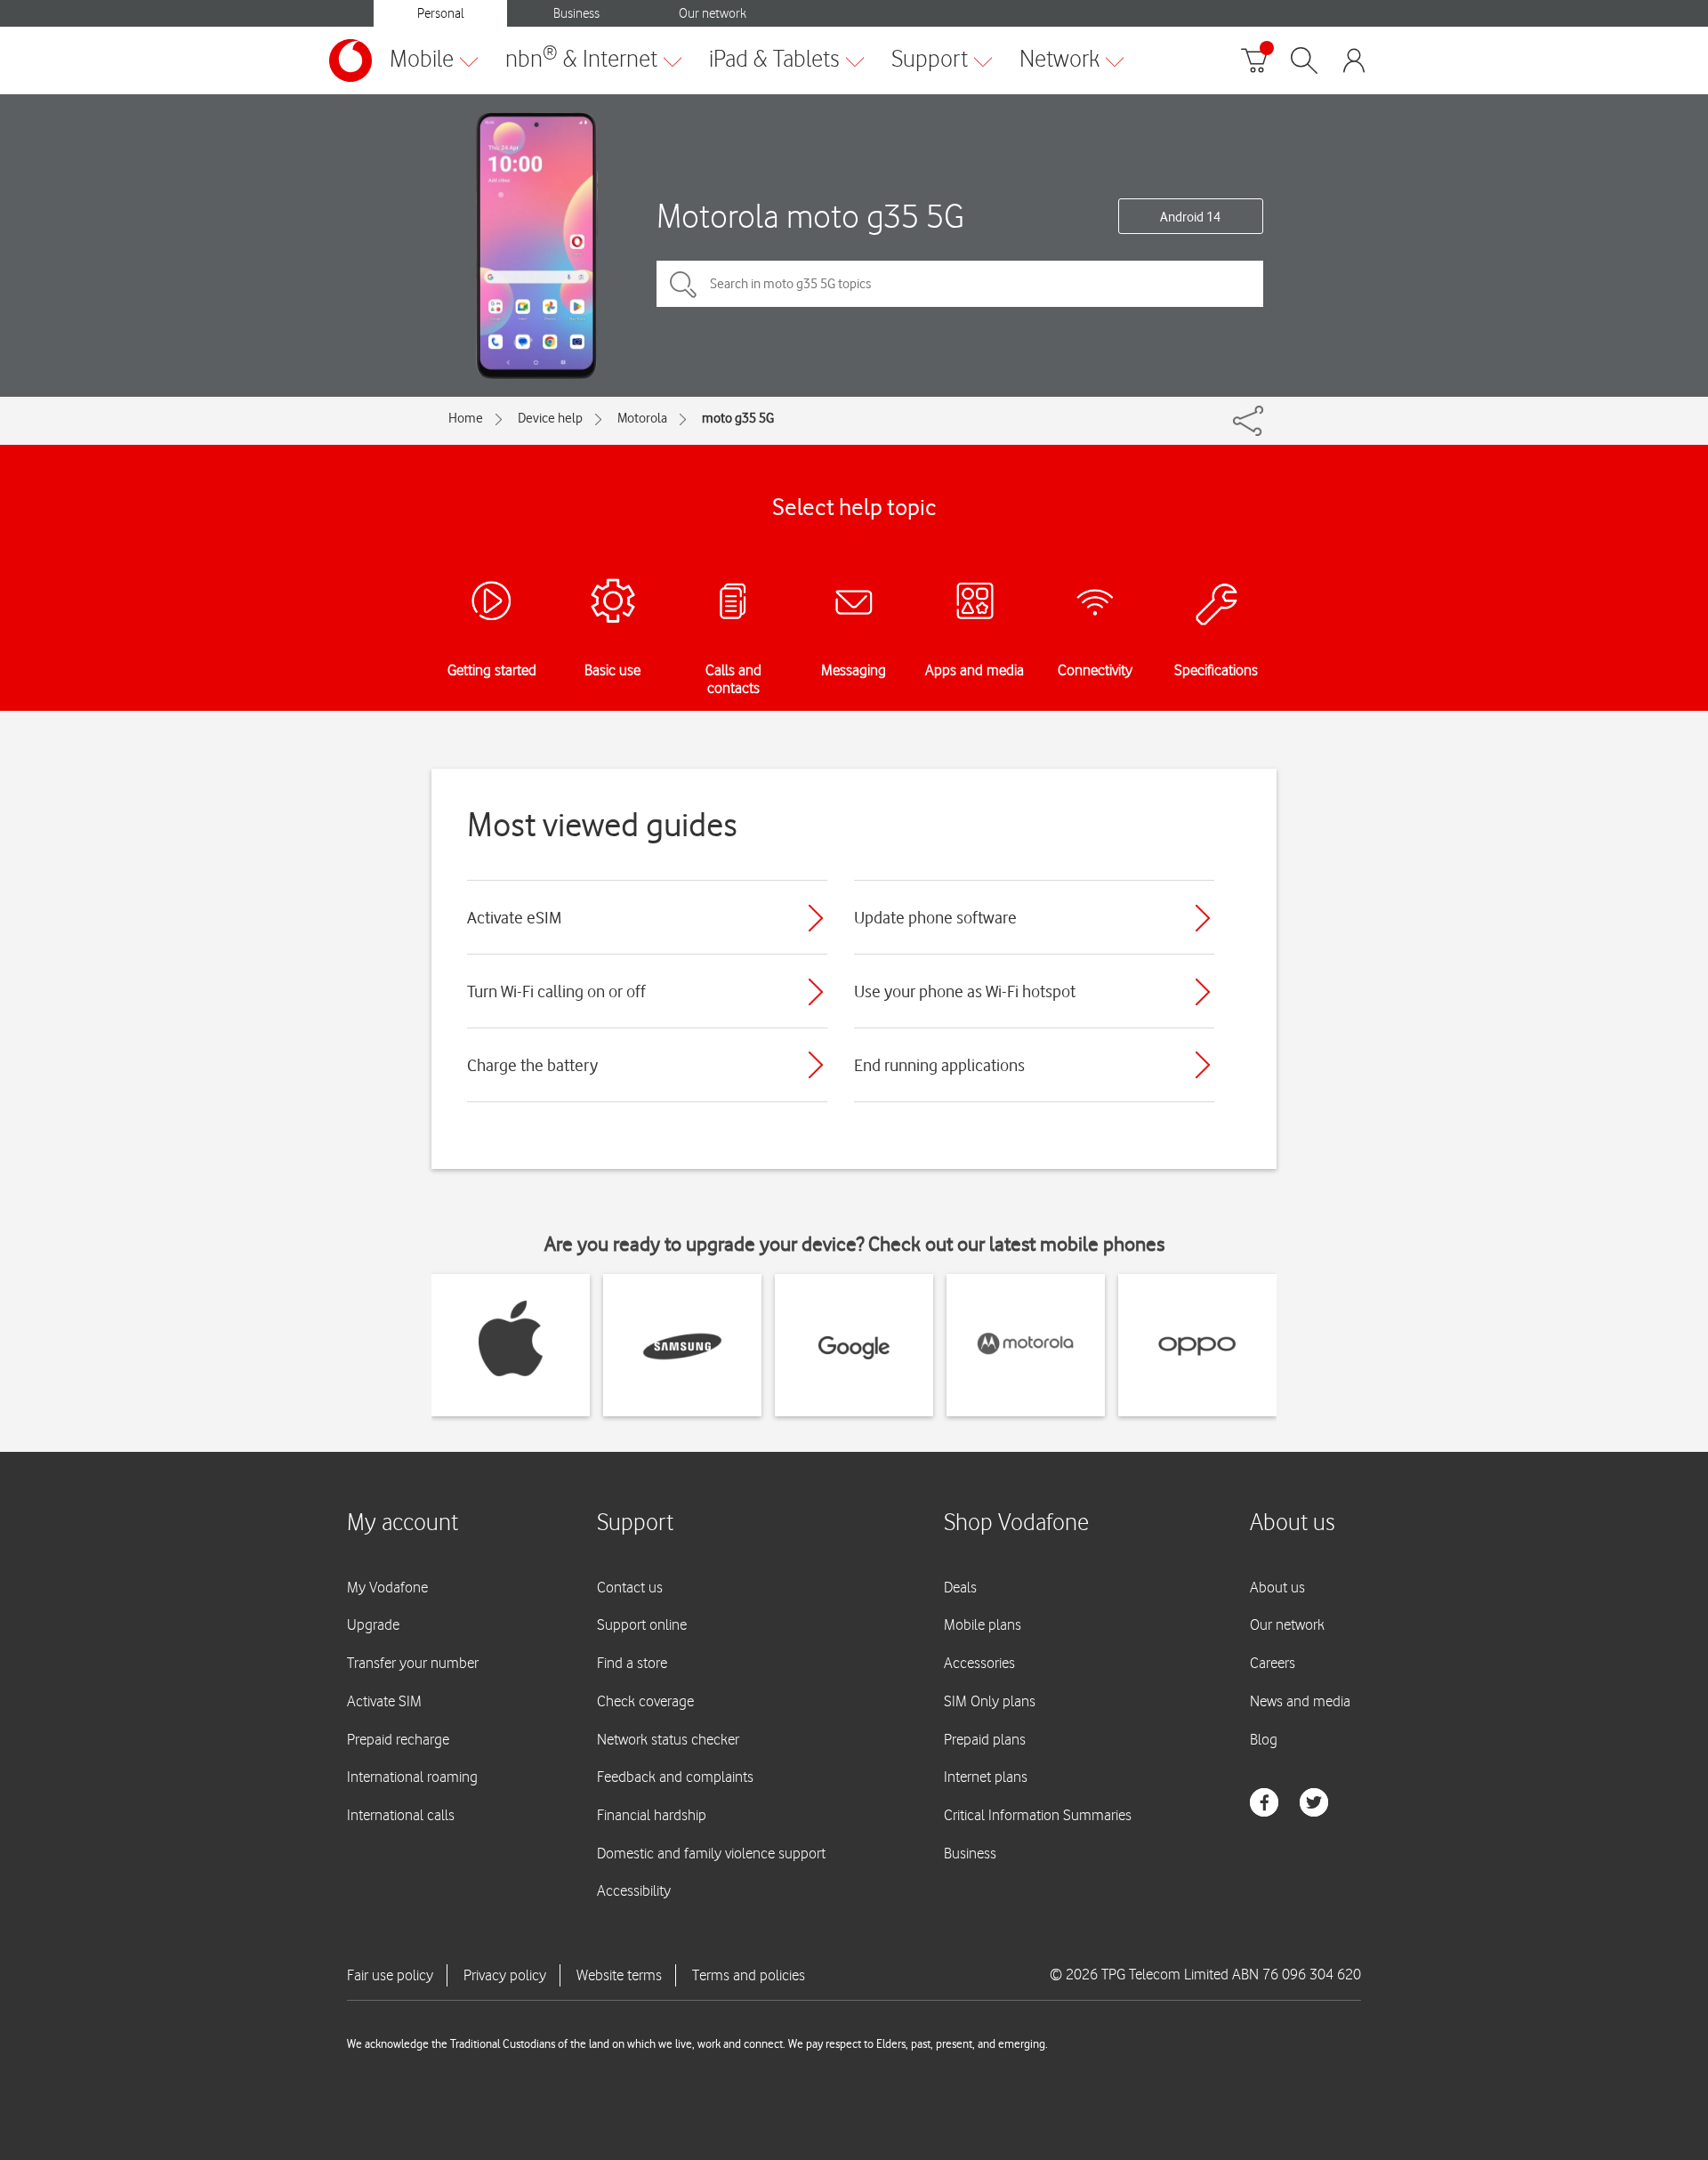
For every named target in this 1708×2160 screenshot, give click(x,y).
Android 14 (1190, 217)
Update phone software (935, 917)
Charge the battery (532, 1065)
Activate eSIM (514, 917)
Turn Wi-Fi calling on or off (556, 991)
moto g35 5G (738, 418)
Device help (550, 418)
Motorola (642, 418)
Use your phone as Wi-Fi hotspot (965, 991)
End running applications (939, 1065)
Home (466, 418)
